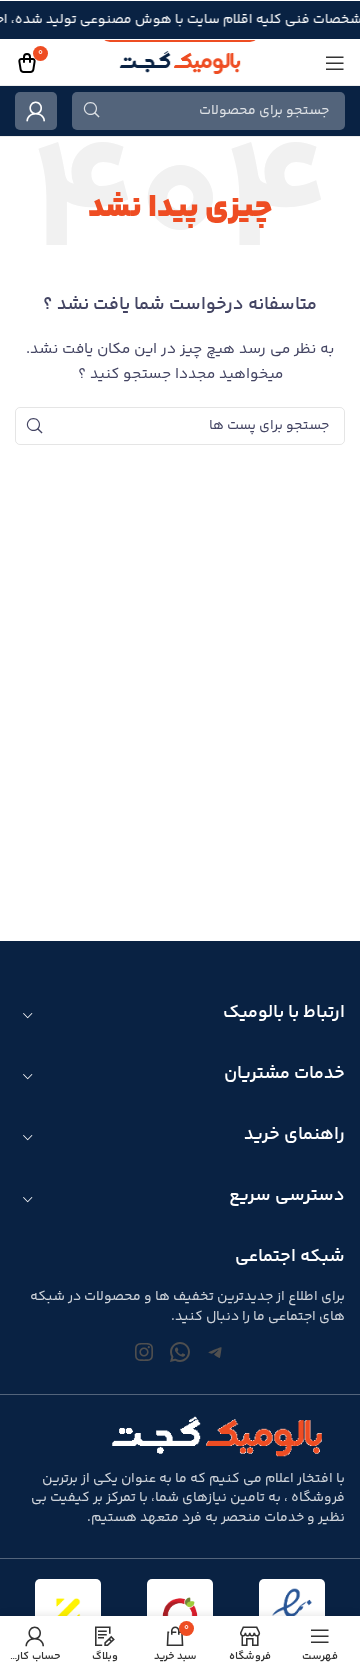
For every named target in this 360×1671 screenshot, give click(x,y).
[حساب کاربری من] (36, 111)
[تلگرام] (216, 1352)
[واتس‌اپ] (180, 1352)
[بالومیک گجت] (180, 63)
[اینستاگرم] (144, 1352)
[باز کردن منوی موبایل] (335, 63)
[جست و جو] (91, 111)
